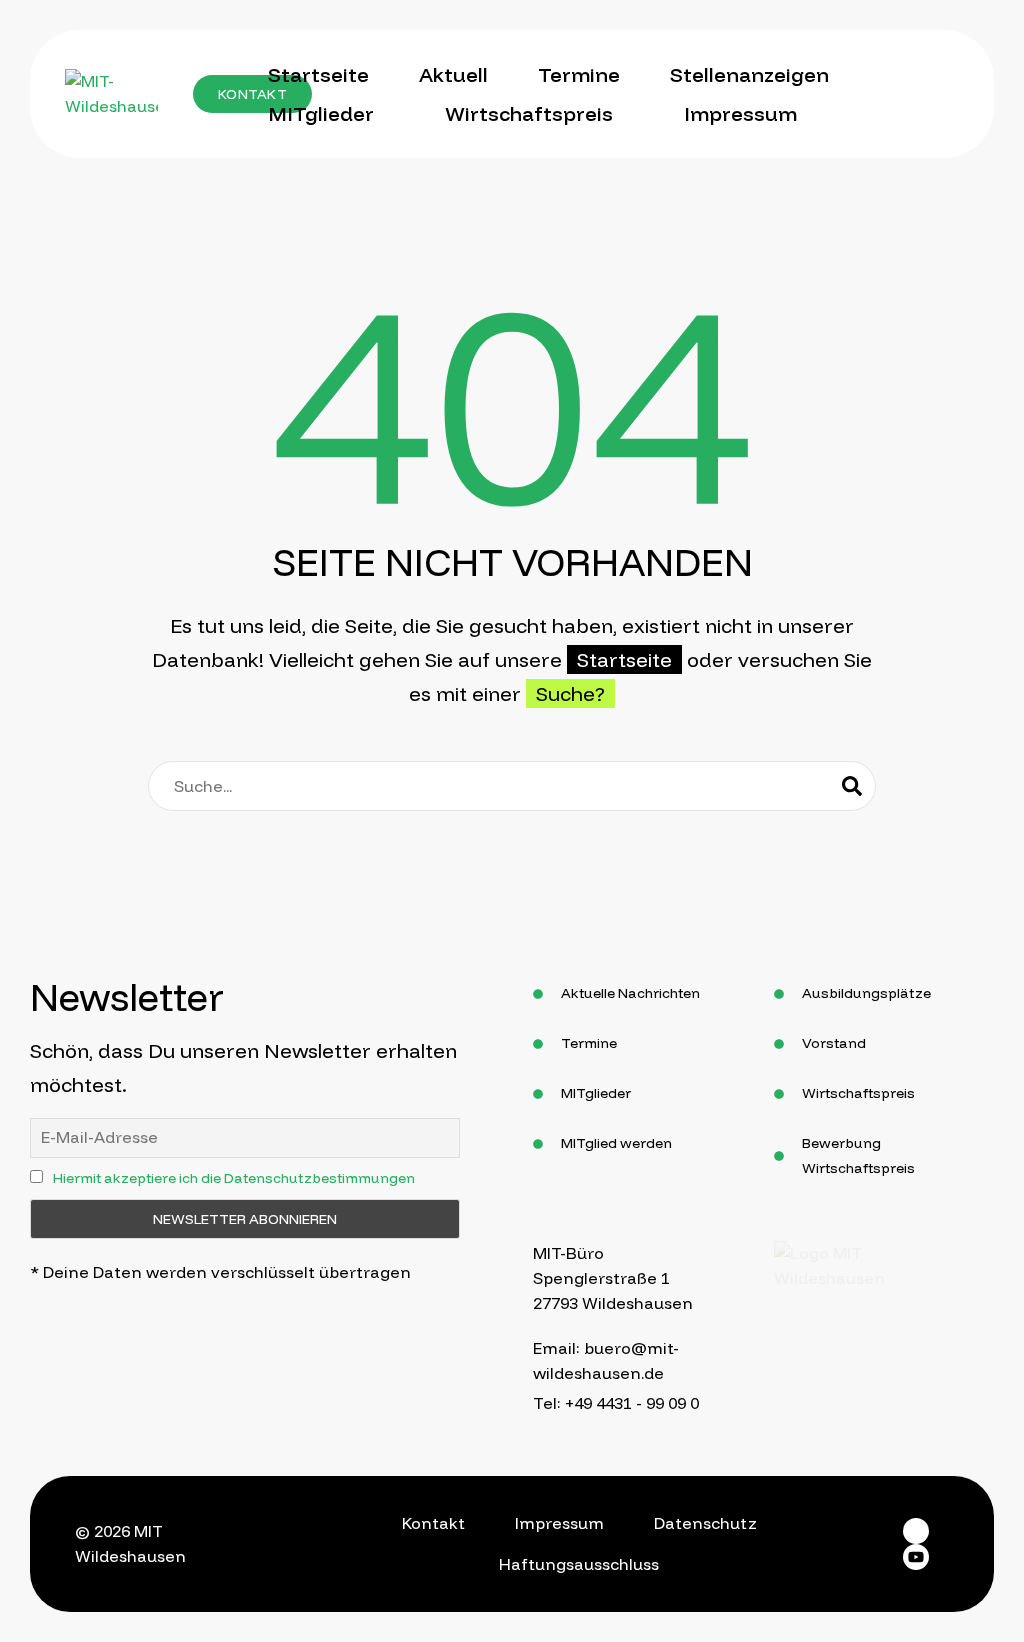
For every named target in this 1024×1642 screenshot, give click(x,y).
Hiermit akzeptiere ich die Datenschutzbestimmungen (234, 1178)
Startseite (318, 74)
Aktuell (453, 74)
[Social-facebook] (916, 1531)
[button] (253, 94)
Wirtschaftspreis (529, 113)
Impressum (740, 113)
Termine (579, 74)
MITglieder (321, 113)
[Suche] (852, 786)
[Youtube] (916, 1557)
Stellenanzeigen (749, 74)
